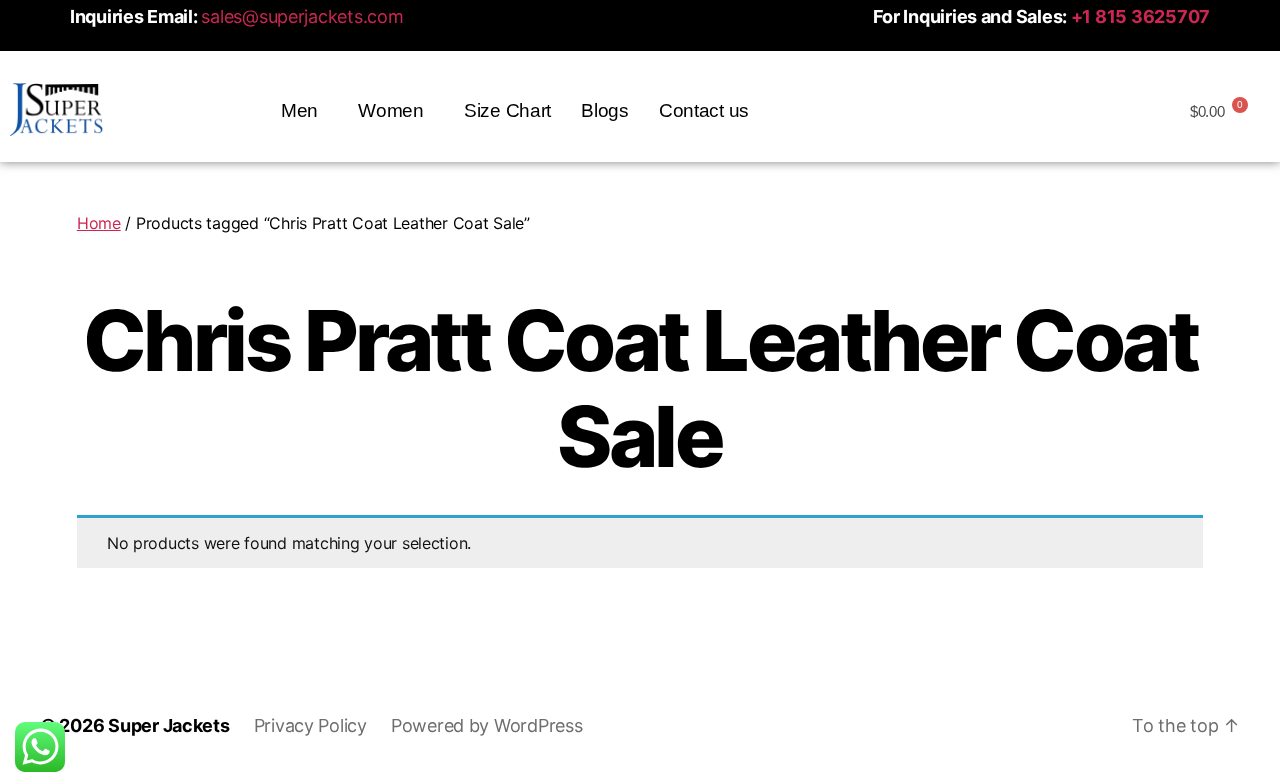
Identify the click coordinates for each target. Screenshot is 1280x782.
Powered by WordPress (487, 725)
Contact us (704, 110)
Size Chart (507, 110)
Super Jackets (169, 725)
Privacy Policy (310, 725)
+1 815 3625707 (1140, 16)
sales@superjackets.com (302, 16)
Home (99, 223)
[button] (304, 110)
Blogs (605, 110)
